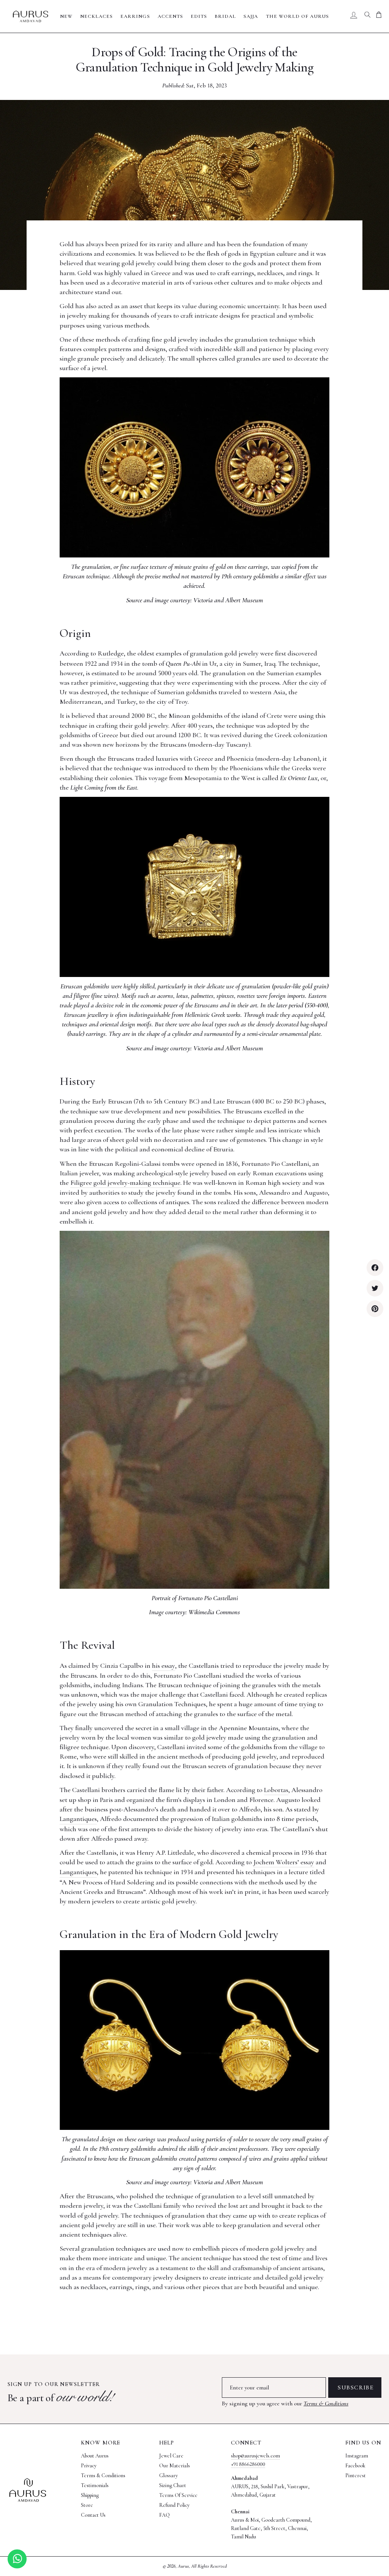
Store (87, 2505)
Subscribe (356, 2388)
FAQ (164, 2515)
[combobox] (367, 16)
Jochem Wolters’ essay (284, 1862)
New (66, 16)
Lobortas (276, 1790)
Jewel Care (171, 2456)
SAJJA (251, 16)
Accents (170, 16)
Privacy (89, 2466)
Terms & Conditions (326, 2403)
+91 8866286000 (248, 2464)
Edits (199, 16)
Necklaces (96, 16)
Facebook (355, 2466)
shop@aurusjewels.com (255, 2456)
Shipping (90, 2495)
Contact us (93, 2515)
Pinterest (356, 2475)
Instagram (357, 2456)
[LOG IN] (354, 16)
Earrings (135, 16)
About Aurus (95, 2456)
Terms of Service (178, 2495)
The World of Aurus (298, 16)
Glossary (168, 2475)
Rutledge (111, 653)
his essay (164, 1666)
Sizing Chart (173, 2485)
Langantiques (78, 1819)
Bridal (225, 16)
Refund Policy (174, 2505)
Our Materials (175, 2466)
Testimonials (95, 2485)
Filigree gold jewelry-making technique (125, 1183)
